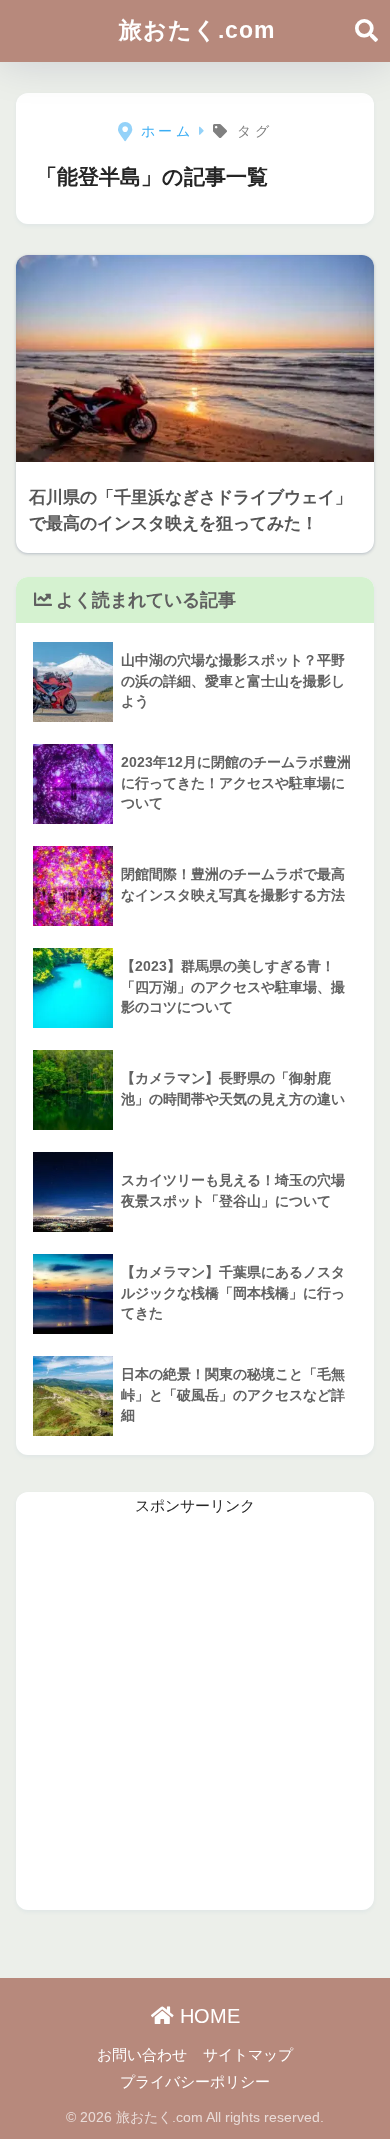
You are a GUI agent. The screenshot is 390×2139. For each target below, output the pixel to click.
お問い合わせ (142, 2055)
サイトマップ (248, 2055)
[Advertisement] (195, 1715)
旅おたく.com (197, 30)
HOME (207, 2016)
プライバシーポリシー (195, 2082)
